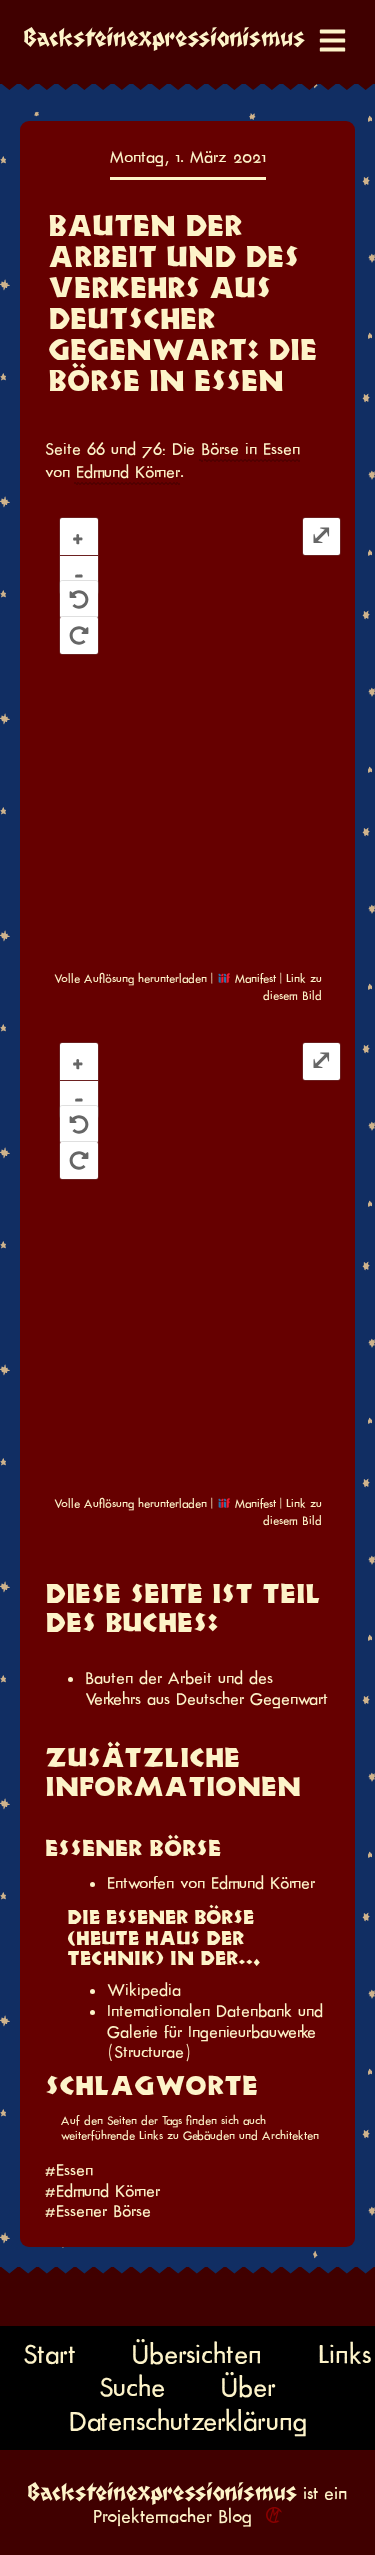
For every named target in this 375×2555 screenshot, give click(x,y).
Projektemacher (152, 2516)
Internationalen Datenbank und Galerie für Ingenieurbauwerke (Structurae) (215, 2031)
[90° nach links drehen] (78, 599)
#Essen (69, 2170)
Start (49, 2353)
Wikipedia (144, 1990)
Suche (132, 2387)
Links (344, 2353)
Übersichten (197, 2353)
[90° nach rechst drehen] (78, 635)
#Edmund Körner (102, 2191)
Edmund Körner (128, 472)
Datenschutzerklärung (188, 2421)
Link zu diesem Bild (292, 987)
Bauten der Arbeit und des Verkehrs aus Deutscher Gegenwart (206, 1688)
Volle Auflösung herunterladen (130, 978)
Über (248, 2387)
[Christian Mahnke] (270, 2516)
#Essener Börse (98, 2211)
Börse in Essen (250, 449)
